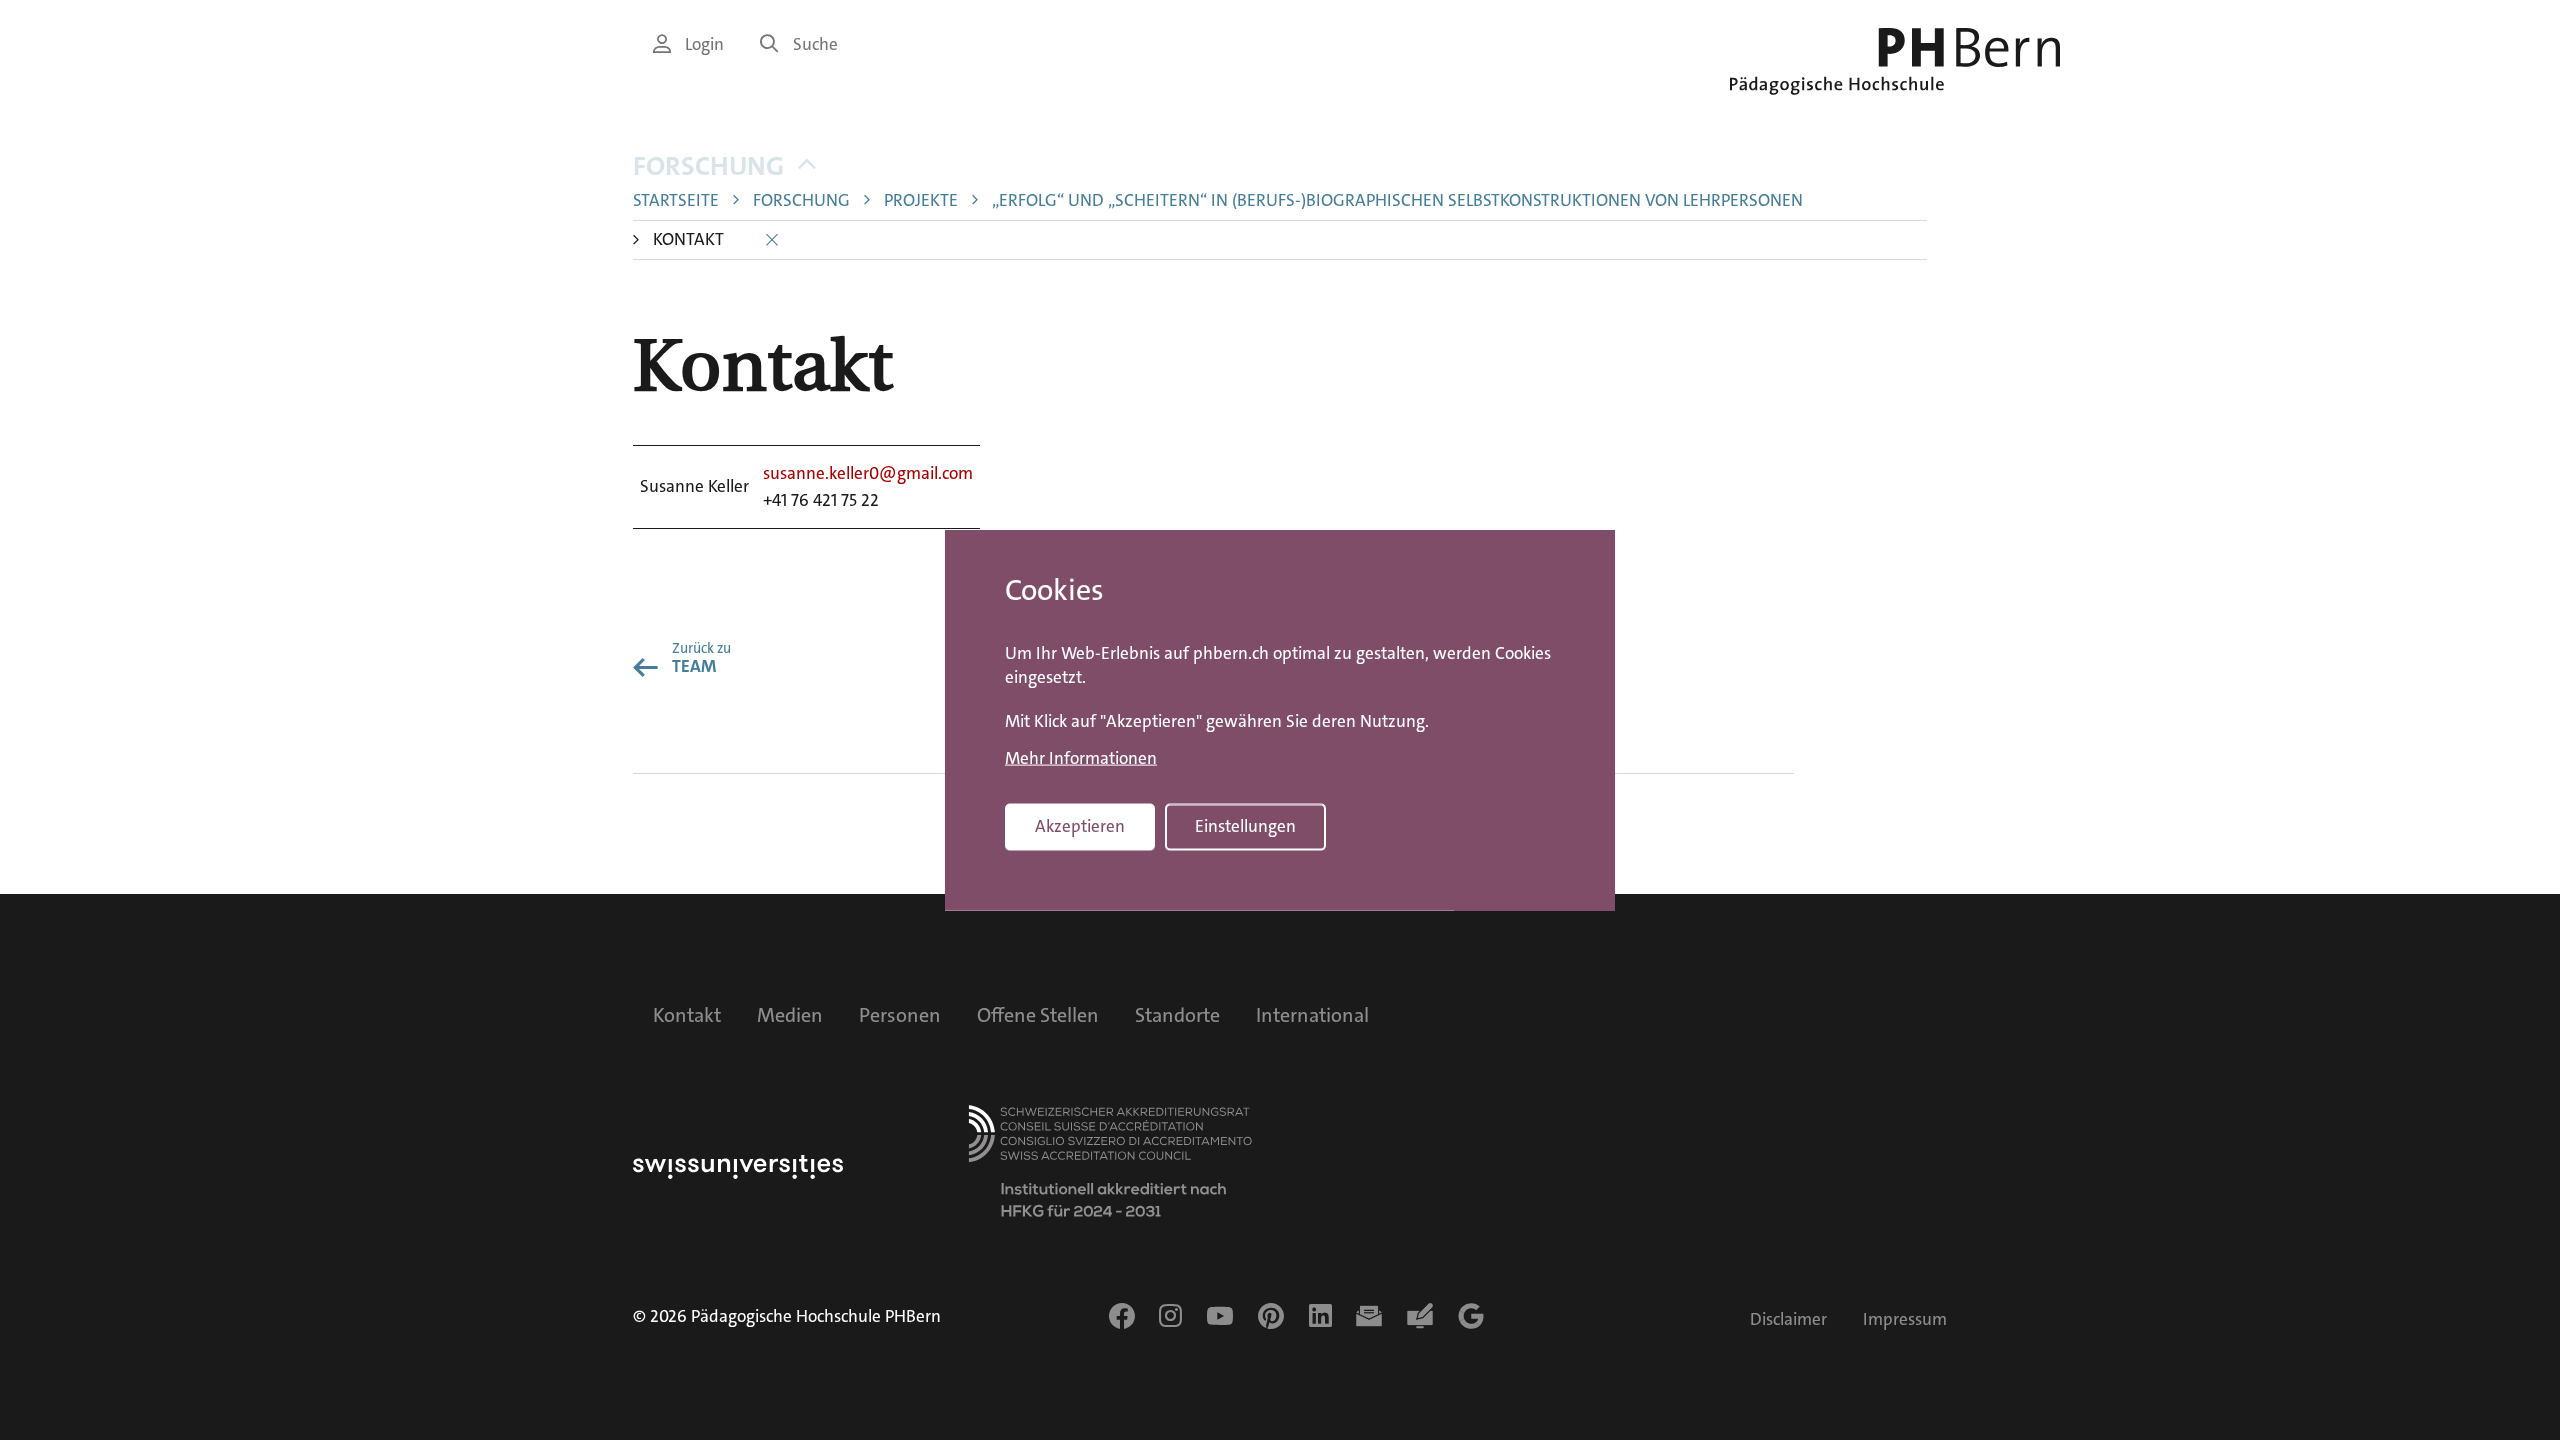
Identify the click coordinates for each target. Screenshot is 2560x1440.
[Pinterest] (1271, 1316)
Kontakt (687, 1015)
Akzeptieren (1080, 826)
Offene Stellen (1038, 1015)
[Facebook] (1122, 1316)
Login (704, 44)
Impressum (1905, 1319)
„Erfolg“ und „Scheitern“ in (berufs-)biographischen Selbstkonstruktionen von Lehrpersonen (1397, 200)
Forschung (708, 166)
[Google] (1471, 1316)
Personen (900, 1015)
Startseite (676, 200)
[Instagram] (1170, 1316)
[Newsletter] (1369, 1316)
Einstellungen (1245, 826)
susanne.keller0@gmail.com (868, 473)
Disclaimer (1788, 1319)
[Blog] (1420, 1316)
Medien (790, 1015)
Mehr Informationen (1081, 759)
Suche (815, 44)
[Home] (1895, 61)
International (1312, 1015)
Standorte (1177, 1015)
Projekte (921, 200)
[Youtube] (1220, 1316)
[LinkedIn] (1320, 1316)
